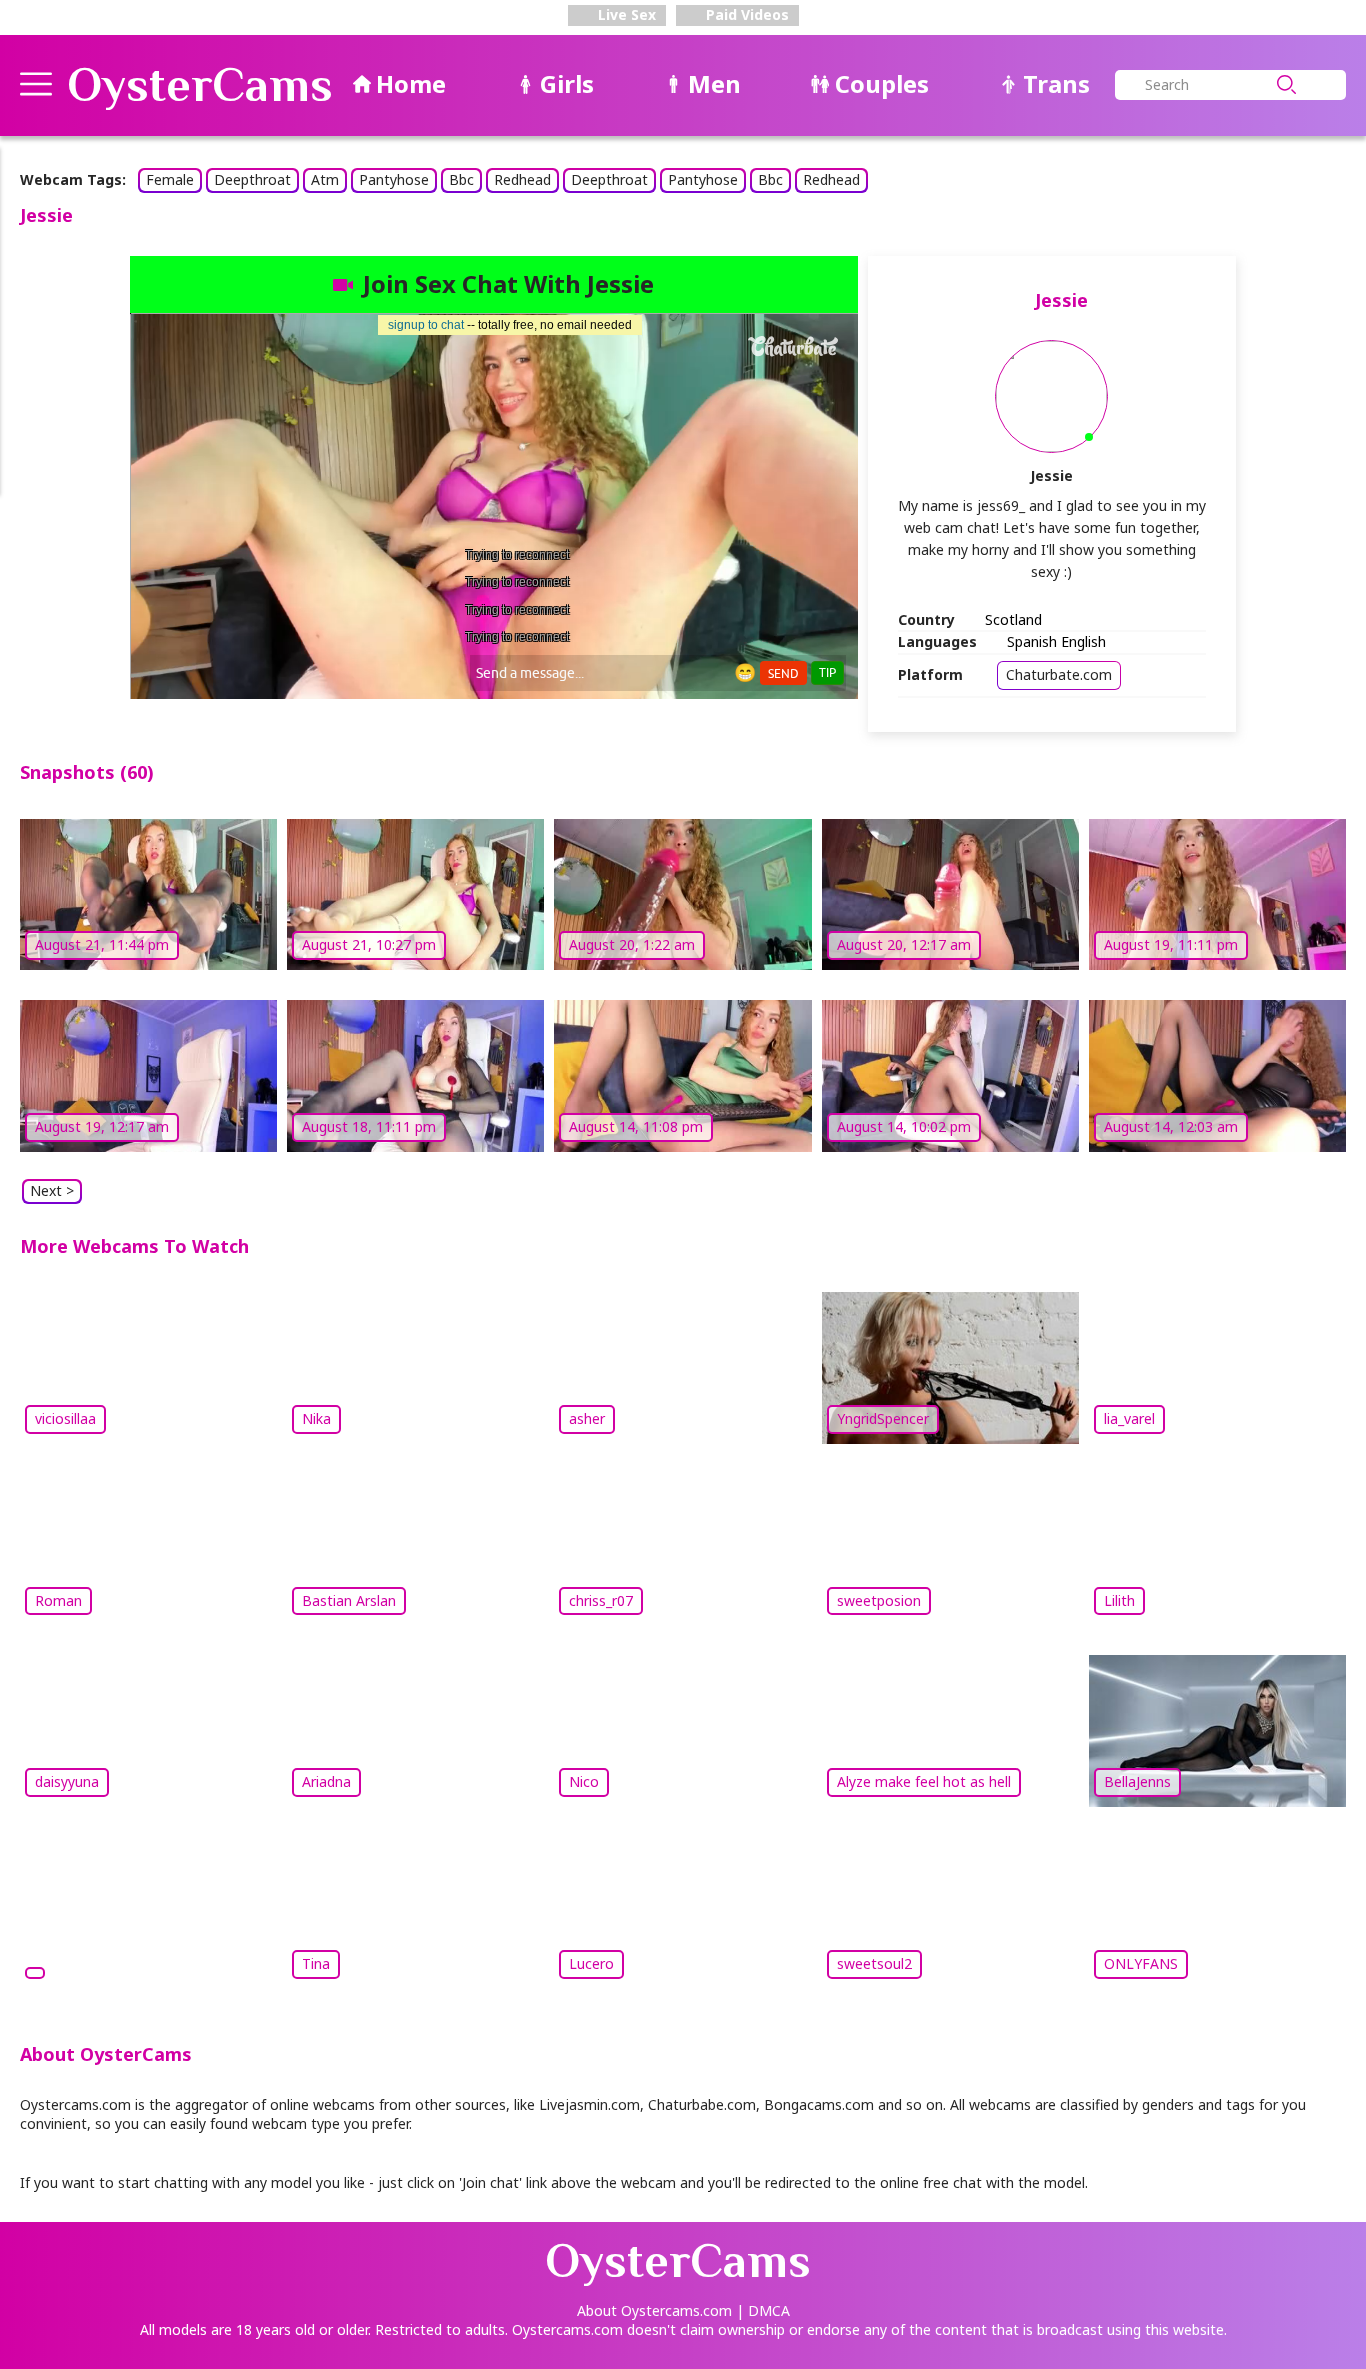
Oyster (200, 85)
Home (411, 83)
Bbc (461, 179)
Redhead (522, 179)
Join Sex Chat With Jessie (508, 283)
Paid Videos (745, 14)
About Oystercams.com (654, 2310)
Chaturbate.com (1059, 674)
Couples (882, 83)
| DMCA (763, 2310)
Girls (567, 83)
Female (170, 179)
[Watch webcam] (148, 1910)
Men (714, 83)
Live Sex (625, 14)
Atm (325, 179)
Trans (1056, 83)
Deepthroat (252, 179)
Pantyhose (394, 179)
